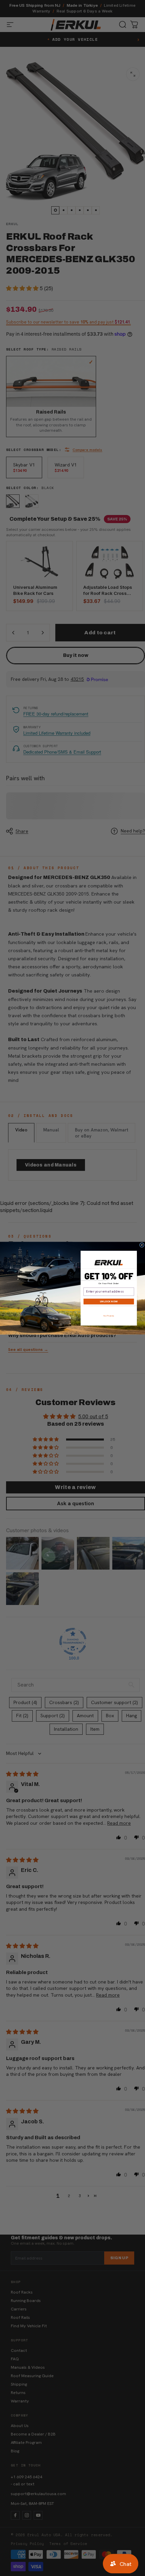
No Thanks (109, 1316)
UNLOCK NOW (109, 1301)
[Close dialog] (142, 1245)
